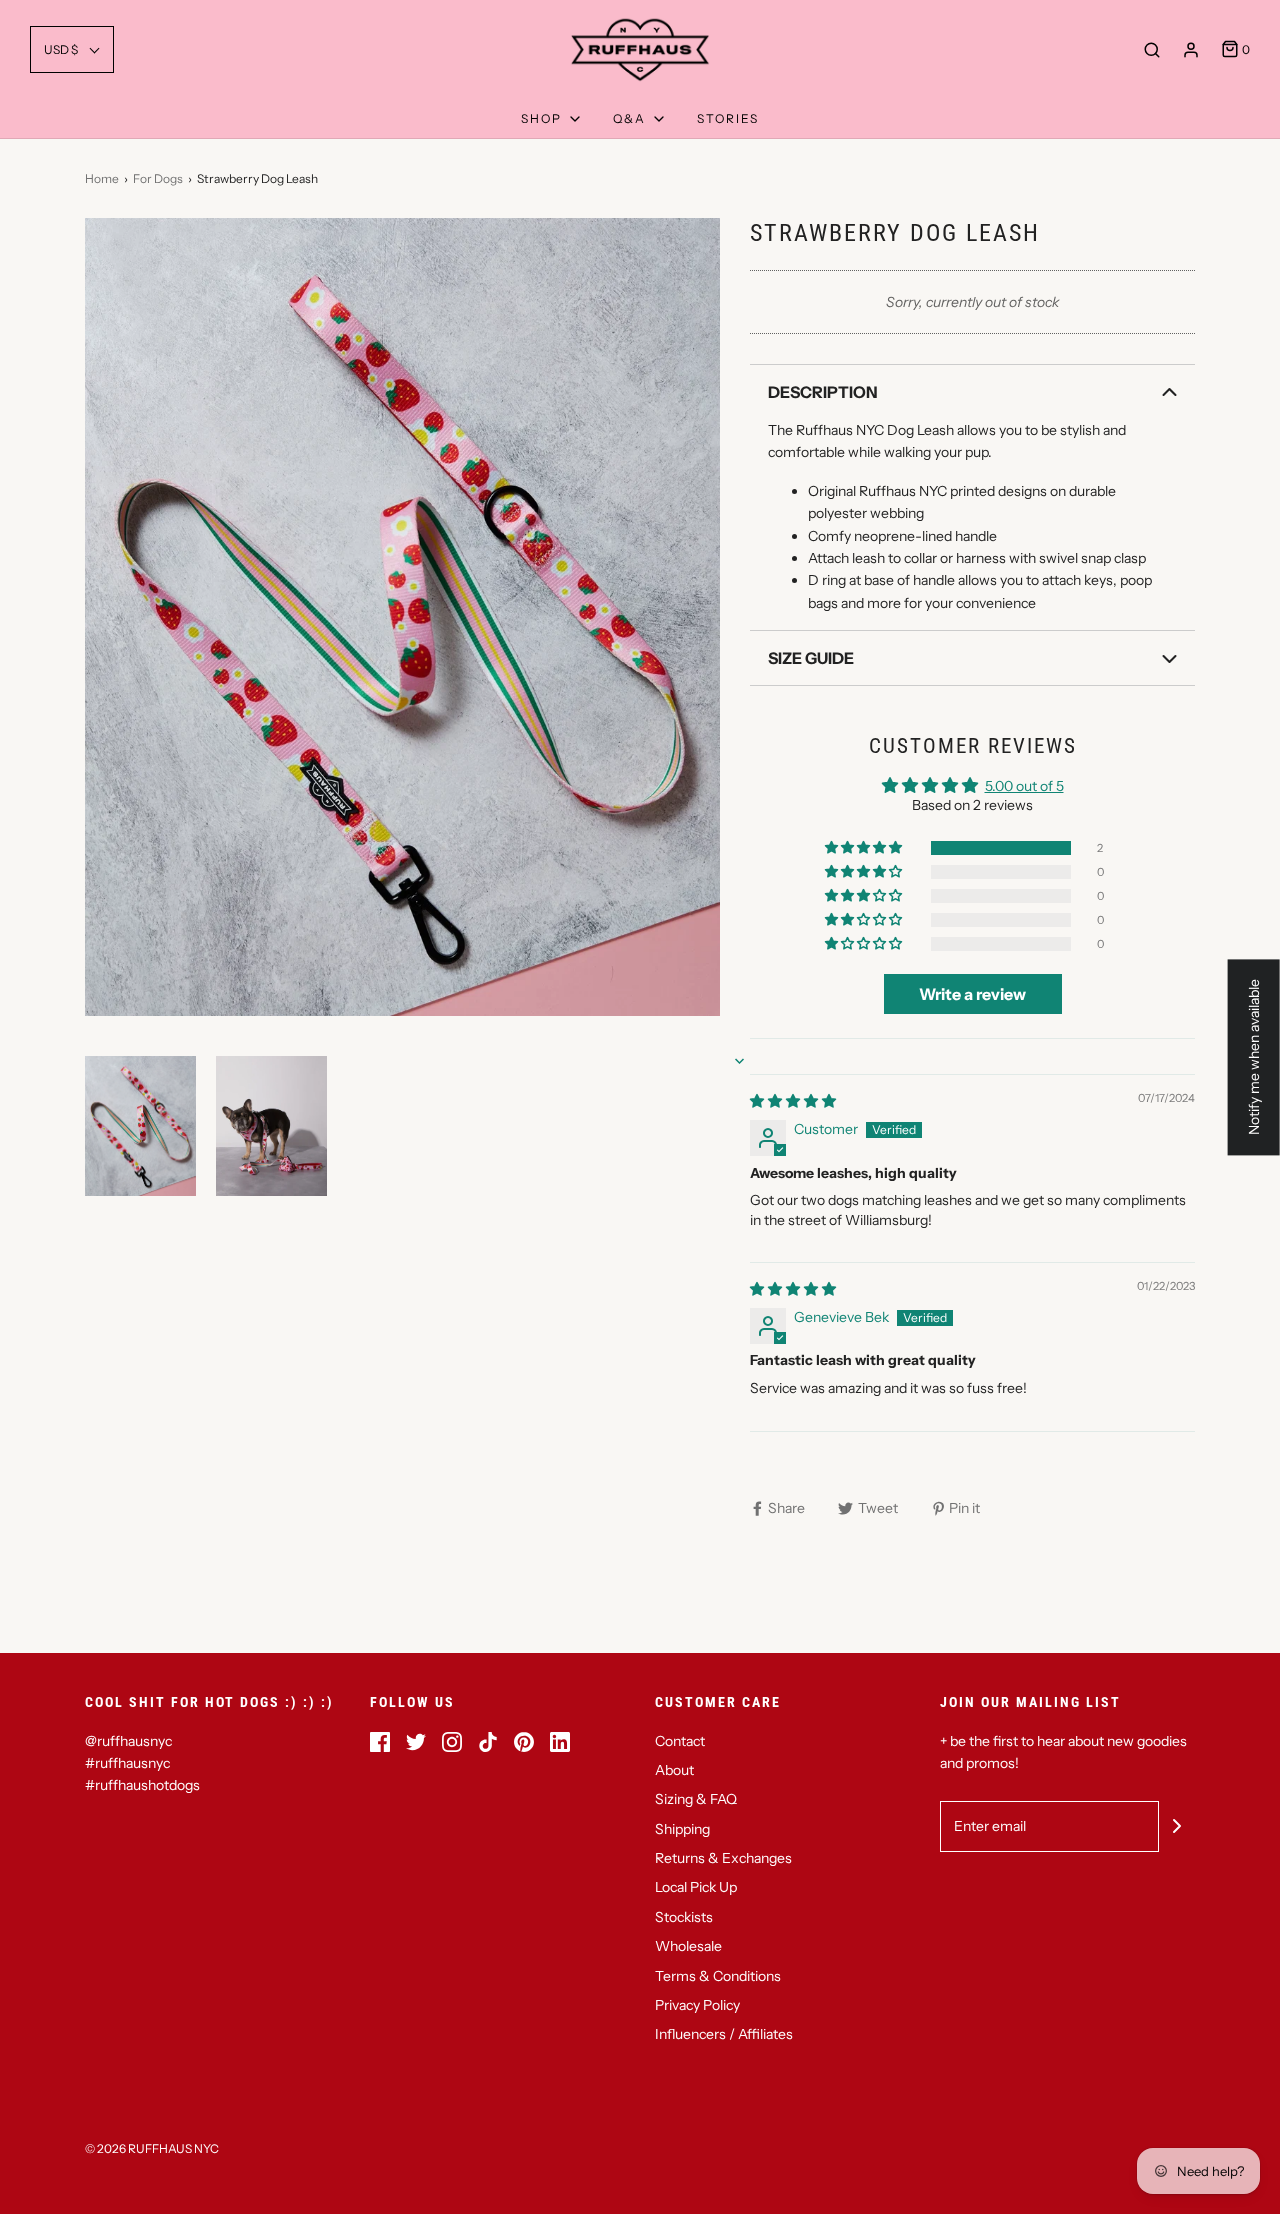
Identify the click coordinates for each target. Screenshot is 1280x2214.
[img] (793, 1101)
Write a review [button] (972, 994)
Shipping (682, 1829)
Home (102, 178)
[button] (72, 49)
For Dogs (158, 178)
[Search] (1152, 50)
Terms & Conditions (718, 1976)
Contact (680, 1741)
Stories (728, 118)
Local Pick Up (696, 1887)
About (674, 1770)
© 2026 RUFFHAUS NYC (152, 2148)
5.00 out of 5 (1024, 786)
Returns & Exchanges (723, 1858)
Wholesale (688, 1946)
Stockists (684, 1917)
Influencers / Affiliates (724, 2034)
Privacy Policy (697, 2005)
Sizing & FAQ (696, 1799)
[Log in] (1191, 50)
